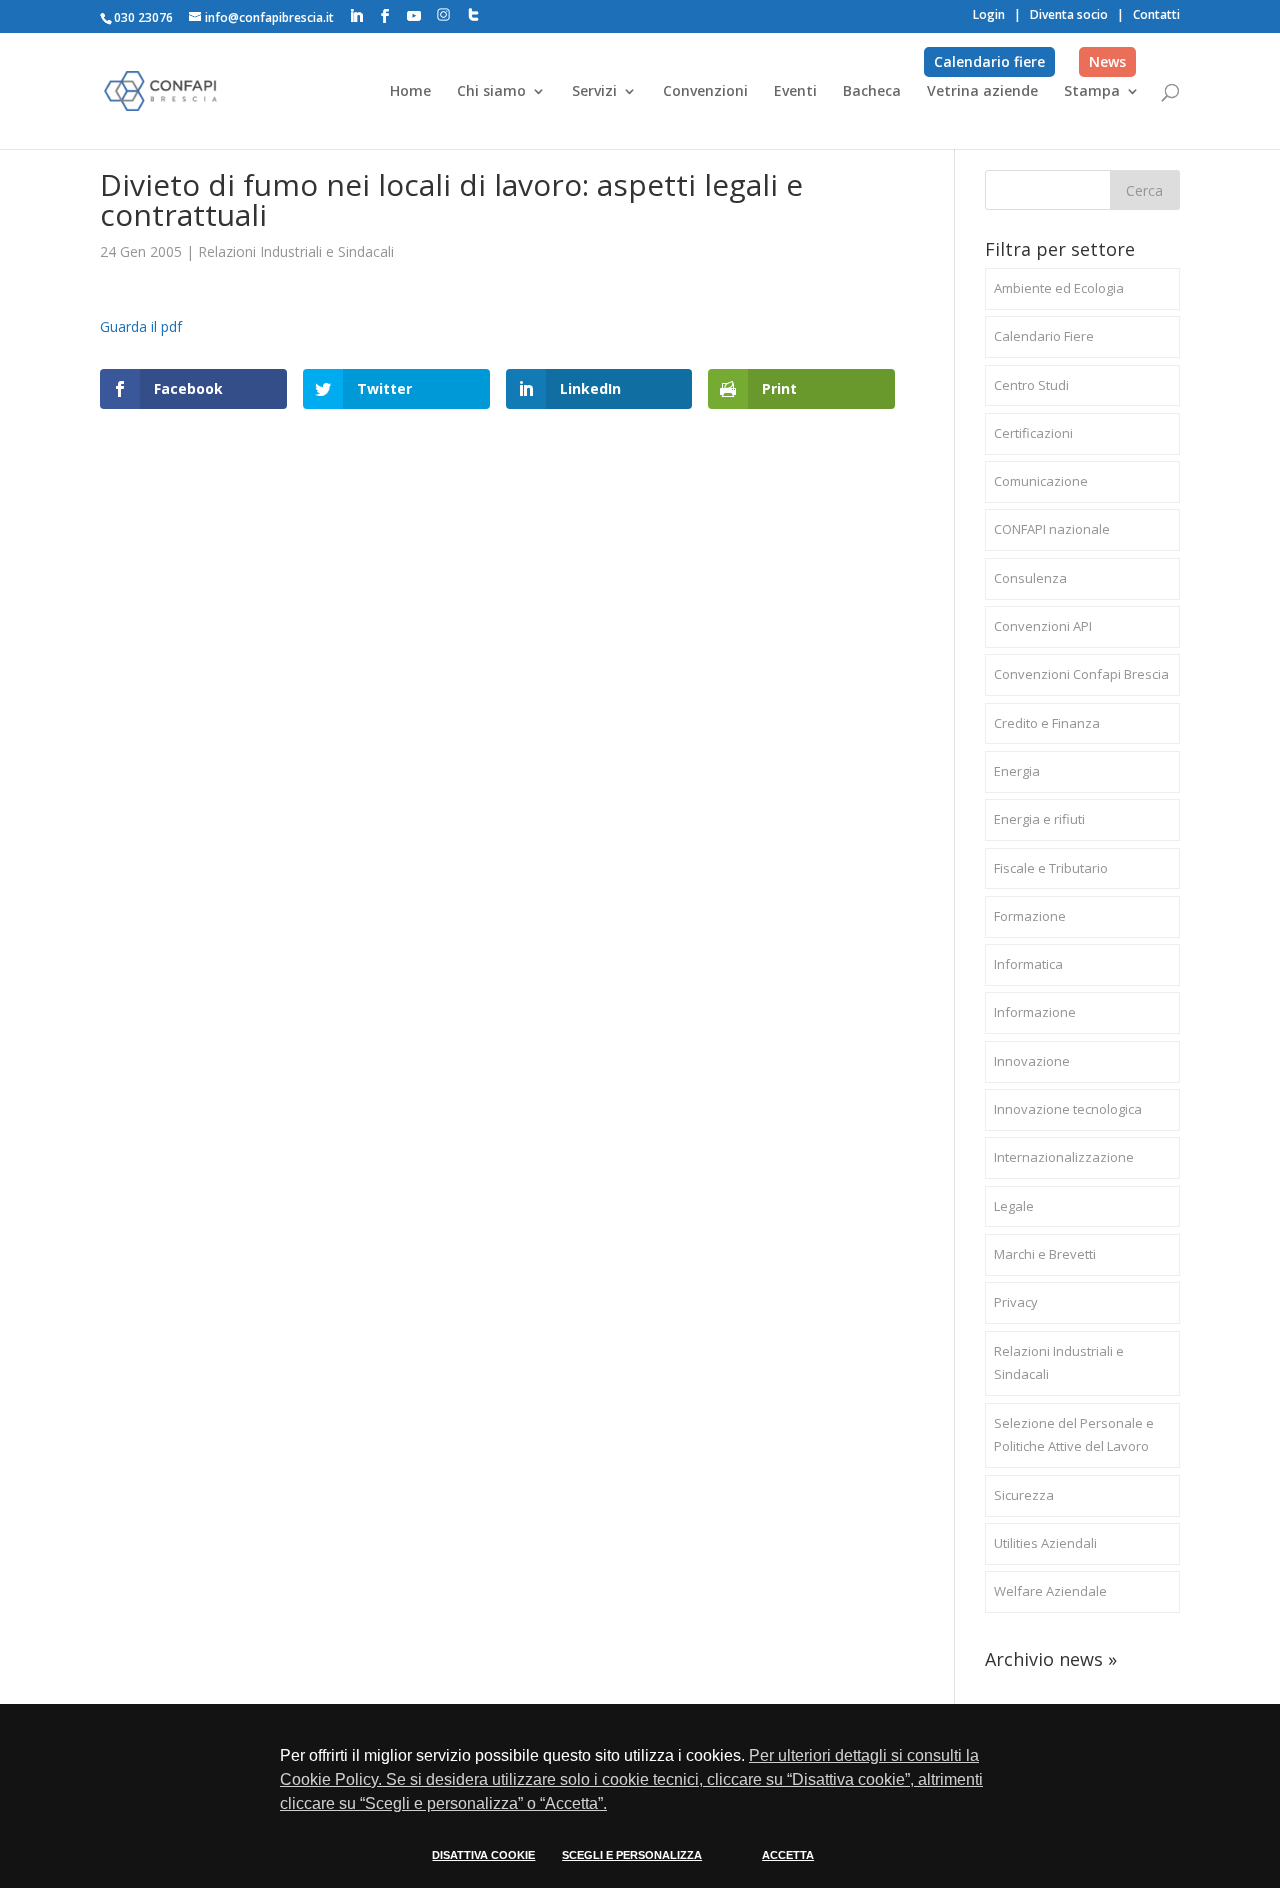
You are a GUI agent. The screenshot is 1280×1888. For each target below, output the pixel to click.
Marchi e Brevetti (1045, 1254)
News (1107, 61)
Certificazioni (1033, 433)
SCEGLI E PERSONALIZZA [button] (632, 1855)
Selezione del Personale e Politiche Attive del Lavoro (1074, 1435)
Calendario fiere (989, 61)
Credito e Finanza (1047, 723)
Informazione (1035, 1012)
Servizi (594, 92)
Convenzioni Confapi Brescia (1081, 674)
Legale (1014, 1206)
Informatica (1028, 964)
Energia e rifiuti (1039, 819)
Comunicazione (1041, 481)
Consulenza (1030, 578)
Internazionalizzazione (1064, 1157)
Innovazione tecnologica (1068, 1109)
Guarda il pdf (141, 326)
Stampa (1092, 92)
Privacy (1016, 1302)
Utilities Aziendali (1045, 1543)
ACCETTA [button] (788, 1855)
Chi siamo (491, 92)
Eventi (795, 92)
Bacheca (872, 92)
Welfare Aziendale (1050, 1591)
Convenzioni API (1043, 626)
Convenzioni (705, 92)
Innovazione (1032, 1061)
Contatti (1156, 14)
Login (989, 14)
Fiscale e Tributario (1051, 868)
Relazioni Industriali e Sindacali (296, 251)
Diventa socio (1069, 14)
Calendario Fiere (1044, 336)
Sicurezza (1024, 1495)
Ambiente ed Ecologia (1059, 288)
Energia (1017, 771)
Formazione (1030, 916)
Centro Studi (1031, 385)
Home (410, 92)
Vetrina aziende (982, 92)
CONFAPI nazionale (1052, 529)
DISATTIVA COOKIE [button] (483, 1855)
